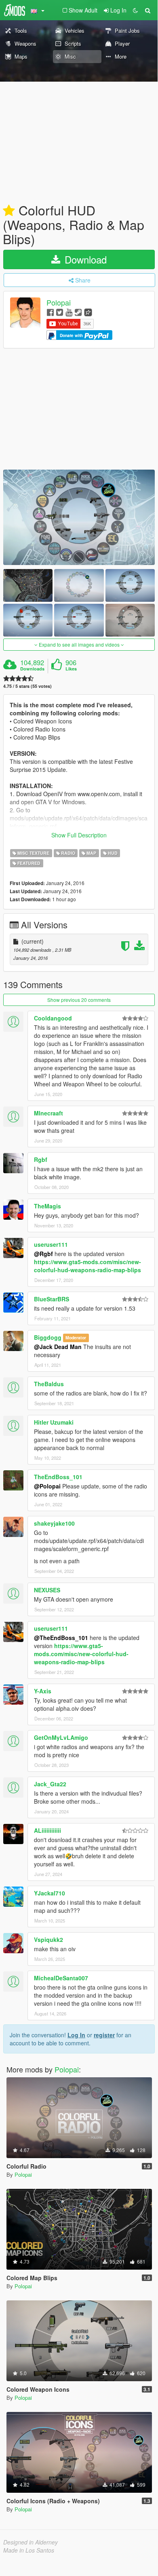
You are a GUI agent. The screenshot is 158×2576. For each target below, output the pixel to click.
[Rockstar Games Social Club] (88, 312)
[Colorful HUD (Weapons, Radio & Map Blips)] (79, 517)
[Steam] (78, 312)
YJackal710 (50, 1893)
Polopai (59, 303)
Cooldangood (53, 1018)
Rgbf (41, 1159)
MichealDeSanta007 (61, 1978)
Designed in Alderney (31, 2542)
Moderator (76, 1338)
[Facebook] (50, 312)
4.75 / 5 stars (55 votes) (27, 686)
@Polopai (47, 1486)
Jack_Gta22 (50, 1784)
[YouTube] (69, 312)
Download (84, 259)
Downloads (32, 669)
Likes (71, 669)
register (104, 2035)
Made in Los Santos (29, 2550)
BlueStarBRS (52, 1299)
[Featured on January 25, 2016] (9, 211)
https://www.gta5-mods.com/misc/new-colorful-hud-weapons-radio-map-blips (87, 1266)
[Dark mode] (135, 10)
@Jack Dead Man (58, 1347)
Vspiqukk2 (48, 1939)
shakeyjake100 (54, 1523)
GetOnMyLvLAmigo (61, 1737)
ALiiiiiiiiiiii (47, 1830)
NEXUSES (47, 1590)
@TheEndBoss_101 (61, 1638)
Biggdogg (48, 1337)
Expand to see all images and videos (79, 644)
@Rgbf (43, 1254)
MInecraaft (48, 1113)
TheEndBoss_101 (58, 1477)
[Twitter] (60, 312)
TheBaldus (49, 1384)
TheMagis (47, 1206)
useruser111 (51, 1244)
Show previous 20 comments (79, 1000)
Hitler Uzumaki (54, 1422)
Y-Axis (43, 1691)
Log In (76, 2035)
